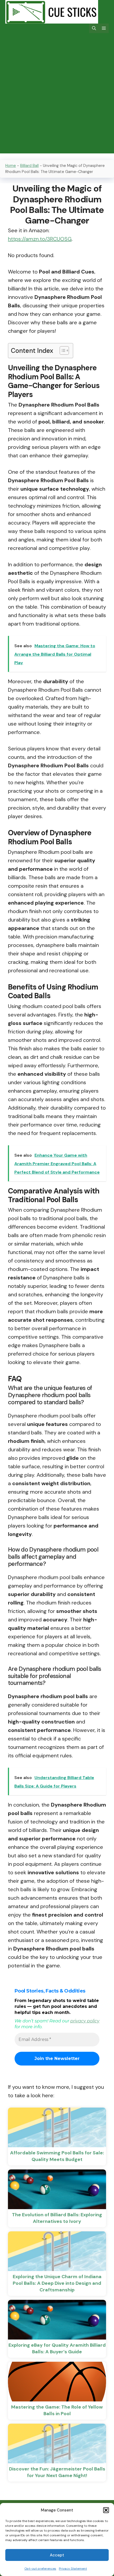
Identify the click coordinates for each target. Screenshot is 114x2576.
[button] (106, 2510)
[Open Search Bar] (94, 28)
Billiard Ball (29, 166)
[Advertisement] (57, 97)
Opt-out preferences (40, 2569)
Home (11, 166)
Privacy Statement (73, 2569)
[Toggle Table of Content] (62, 350)
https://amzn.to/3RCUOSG (40, 239)
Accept (57, 2555)
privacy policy (85, 2021)
